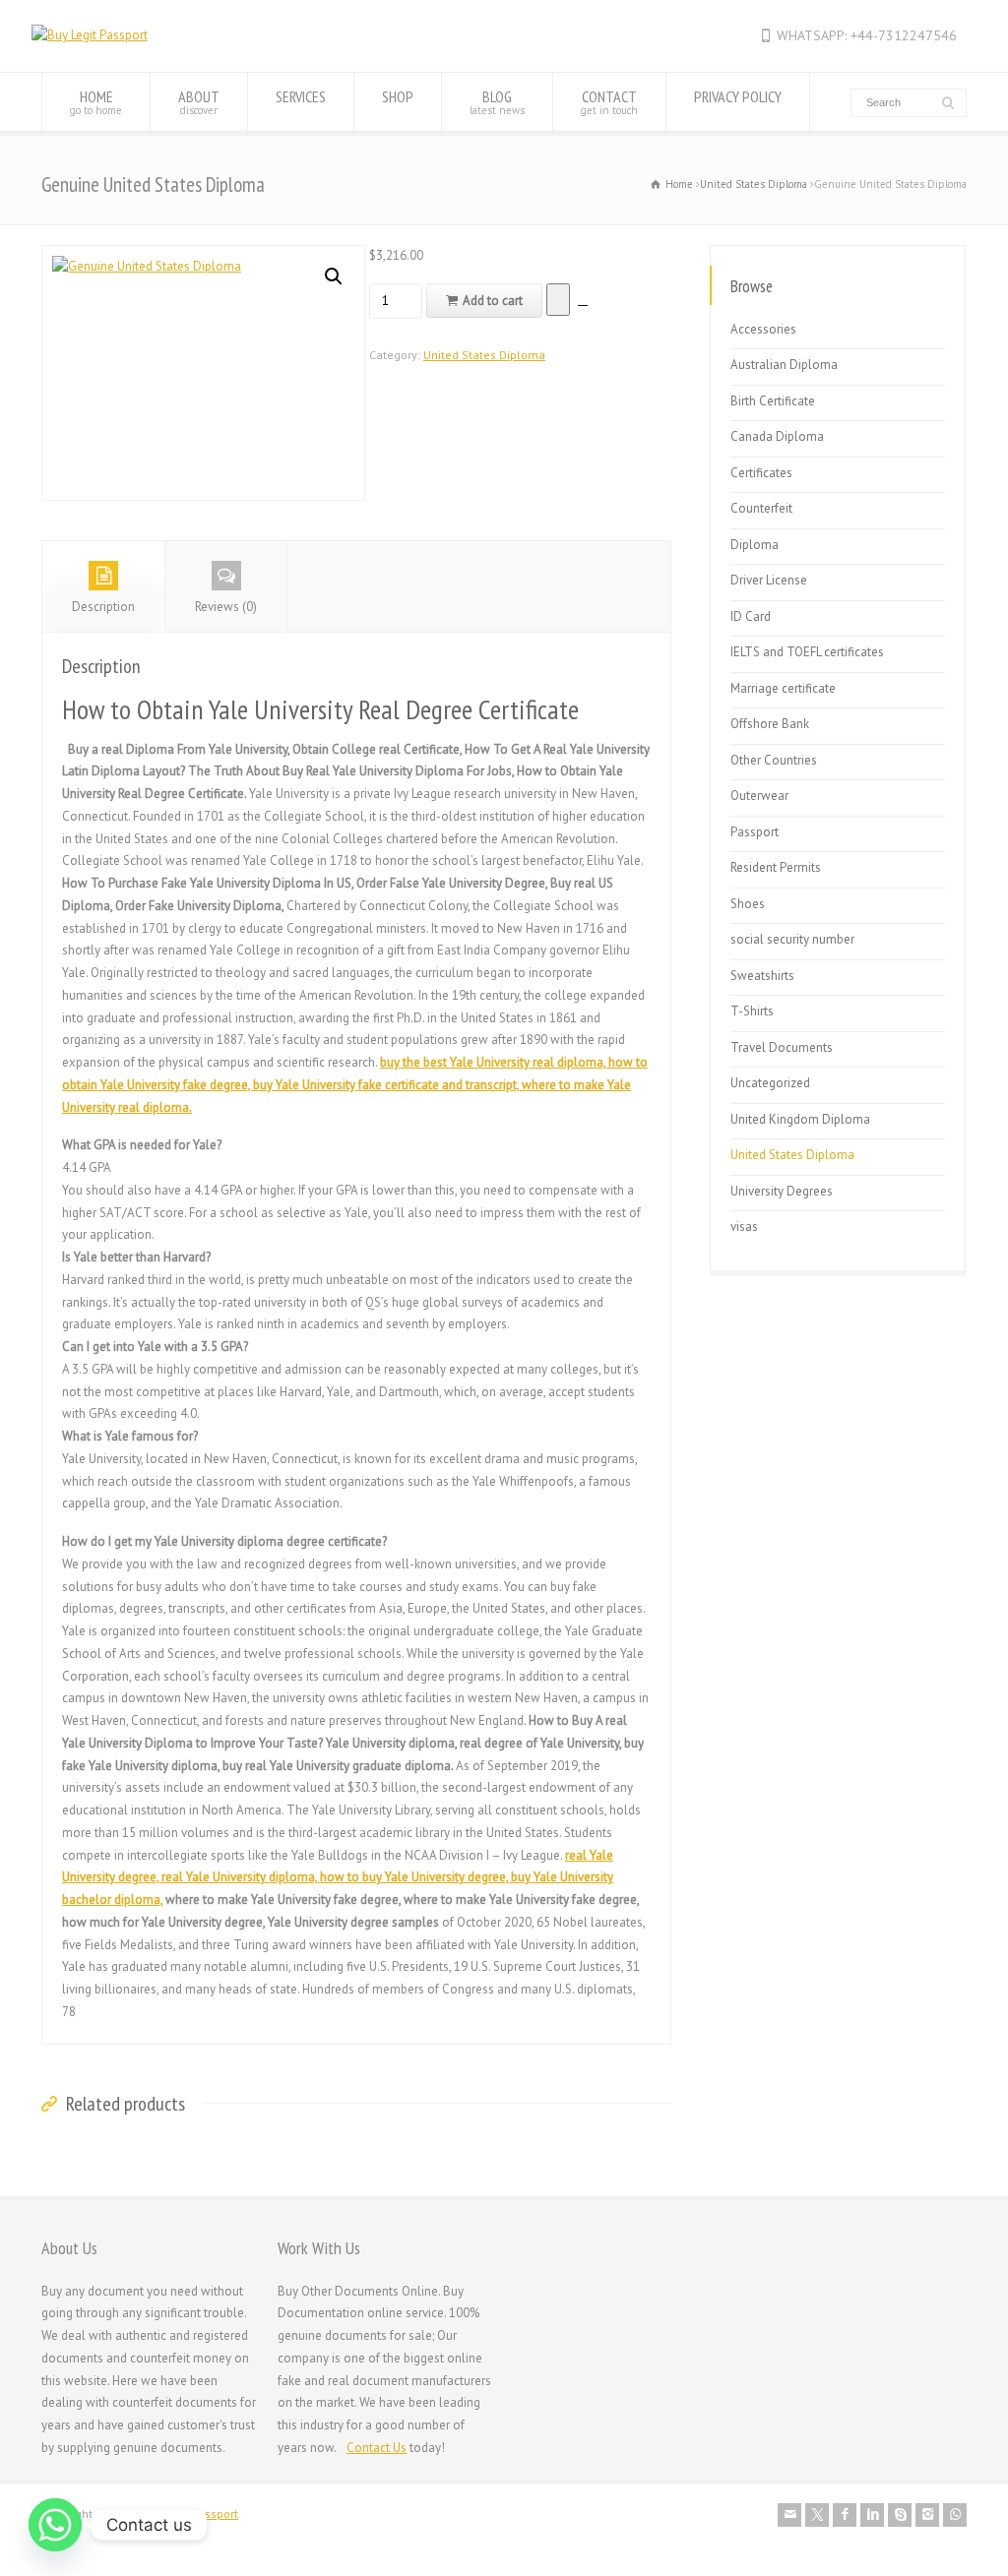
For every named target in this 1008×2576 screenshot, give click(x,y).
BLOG (497, 102)
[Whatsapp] (55, 2525)
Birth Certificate (773, 401)
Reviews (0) (226, 607)
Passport (755, 832)
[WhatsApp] (955, 2515)
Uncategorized (770, 1083)
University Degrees (782, 1191)
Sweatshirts (762, 976)
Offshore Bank (770, 724)
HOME (96, 102)
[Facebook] (845, 2515)
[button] (334, 276)
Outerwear (759, 796)
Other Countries (774, 760)
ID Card (751, 616)
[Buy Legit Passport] (90, 35)
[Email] (789, 2515)
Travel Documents (782, 1047)
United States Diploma (754, 184)
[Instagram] (927, 2515)
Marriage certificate (783, 688)
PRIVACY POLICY (738, 96)
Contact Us (377, 2448)
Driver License (769, 580)
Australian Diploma (784, 365)
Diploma (755, 545)
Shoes (748, 904)
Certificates (761, 473)
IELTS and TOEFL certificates (807, 652)
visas (744, 1227)
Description (103, 607)
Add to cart (493, 301)
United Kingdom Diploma (800, 1119)
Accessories (763, 329)
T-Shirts (752, 1011)
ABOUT (199, 102)
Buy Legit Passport (189, 2514)
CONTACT (609, 102)
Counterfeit (761, 508)
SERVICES (301, 96)
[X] (817, 2515)
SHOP (398, 96)
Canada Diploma (777, 436)
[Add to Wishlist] (558, 300)
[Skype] (900, 2515)
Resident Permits (776, 867)
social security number (792, 939)
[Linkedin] (872, 2515)
